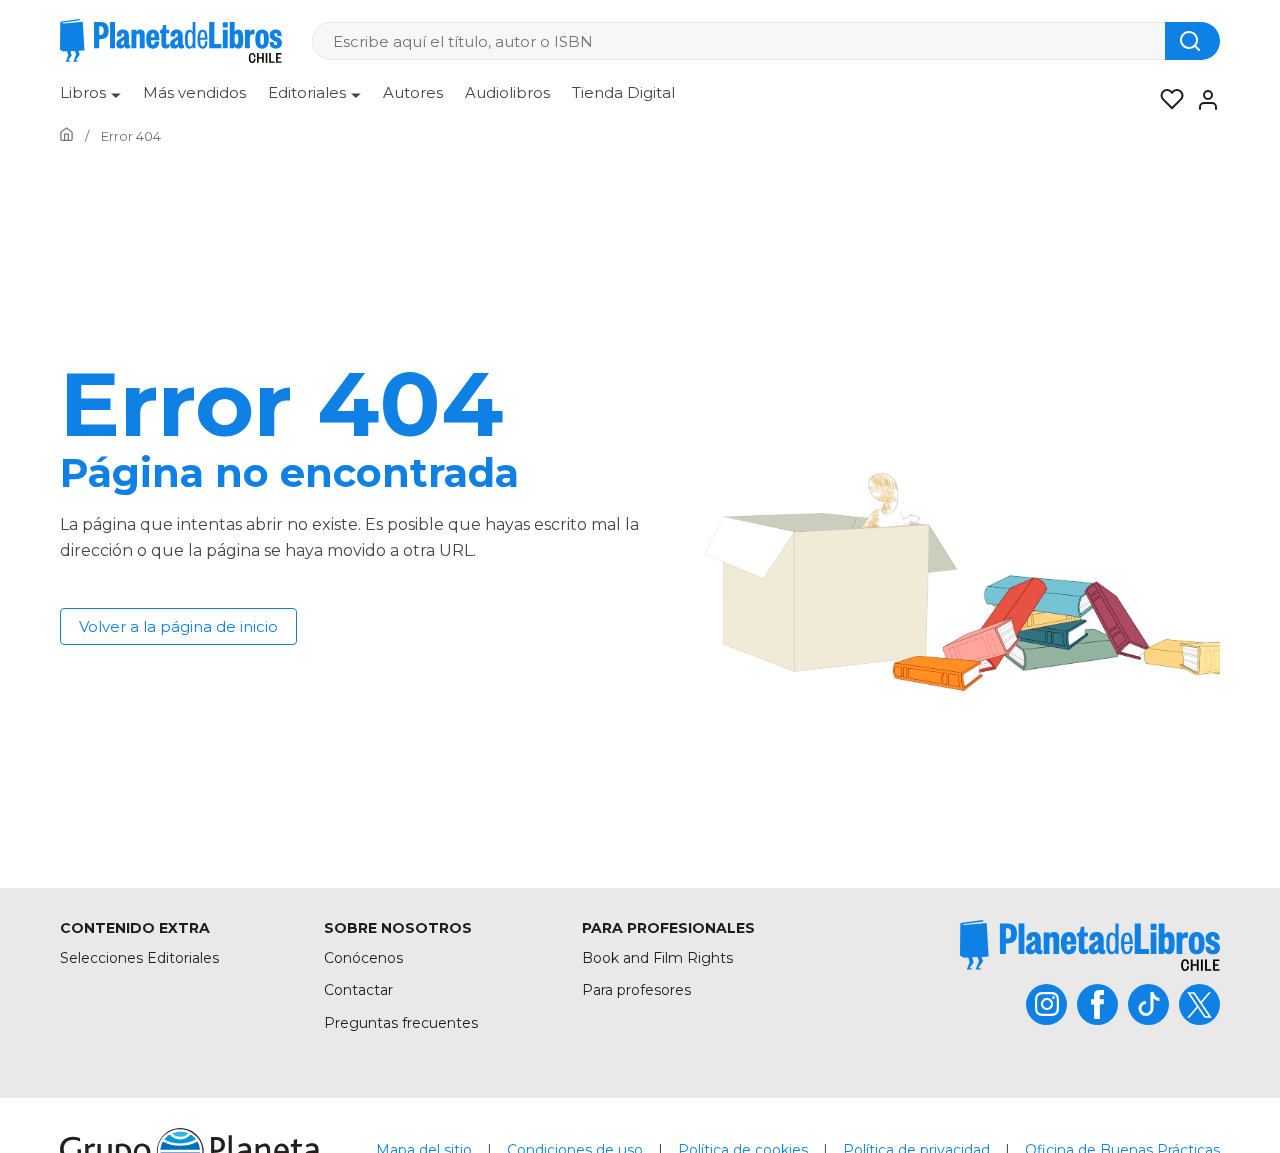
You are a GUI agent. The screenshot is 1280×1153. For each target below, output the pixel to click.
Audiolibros (507, 92)
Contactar (358, 990)
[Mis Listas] (1166, 100)
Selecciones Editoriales (139, 958)
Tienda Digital (623, 92)
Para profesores (636, 990)
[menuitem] (90, 100)
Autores (413, 92)
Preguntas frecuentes (401, 1023)
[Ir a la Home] (66, 136)
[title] (1090, 945)
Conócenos (363, 958)
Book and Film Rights (657, 958)
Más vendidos (194, 92)
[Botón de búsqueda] (1192, 41)
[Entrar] (1202, 100)
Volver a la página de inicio (178, 626)
